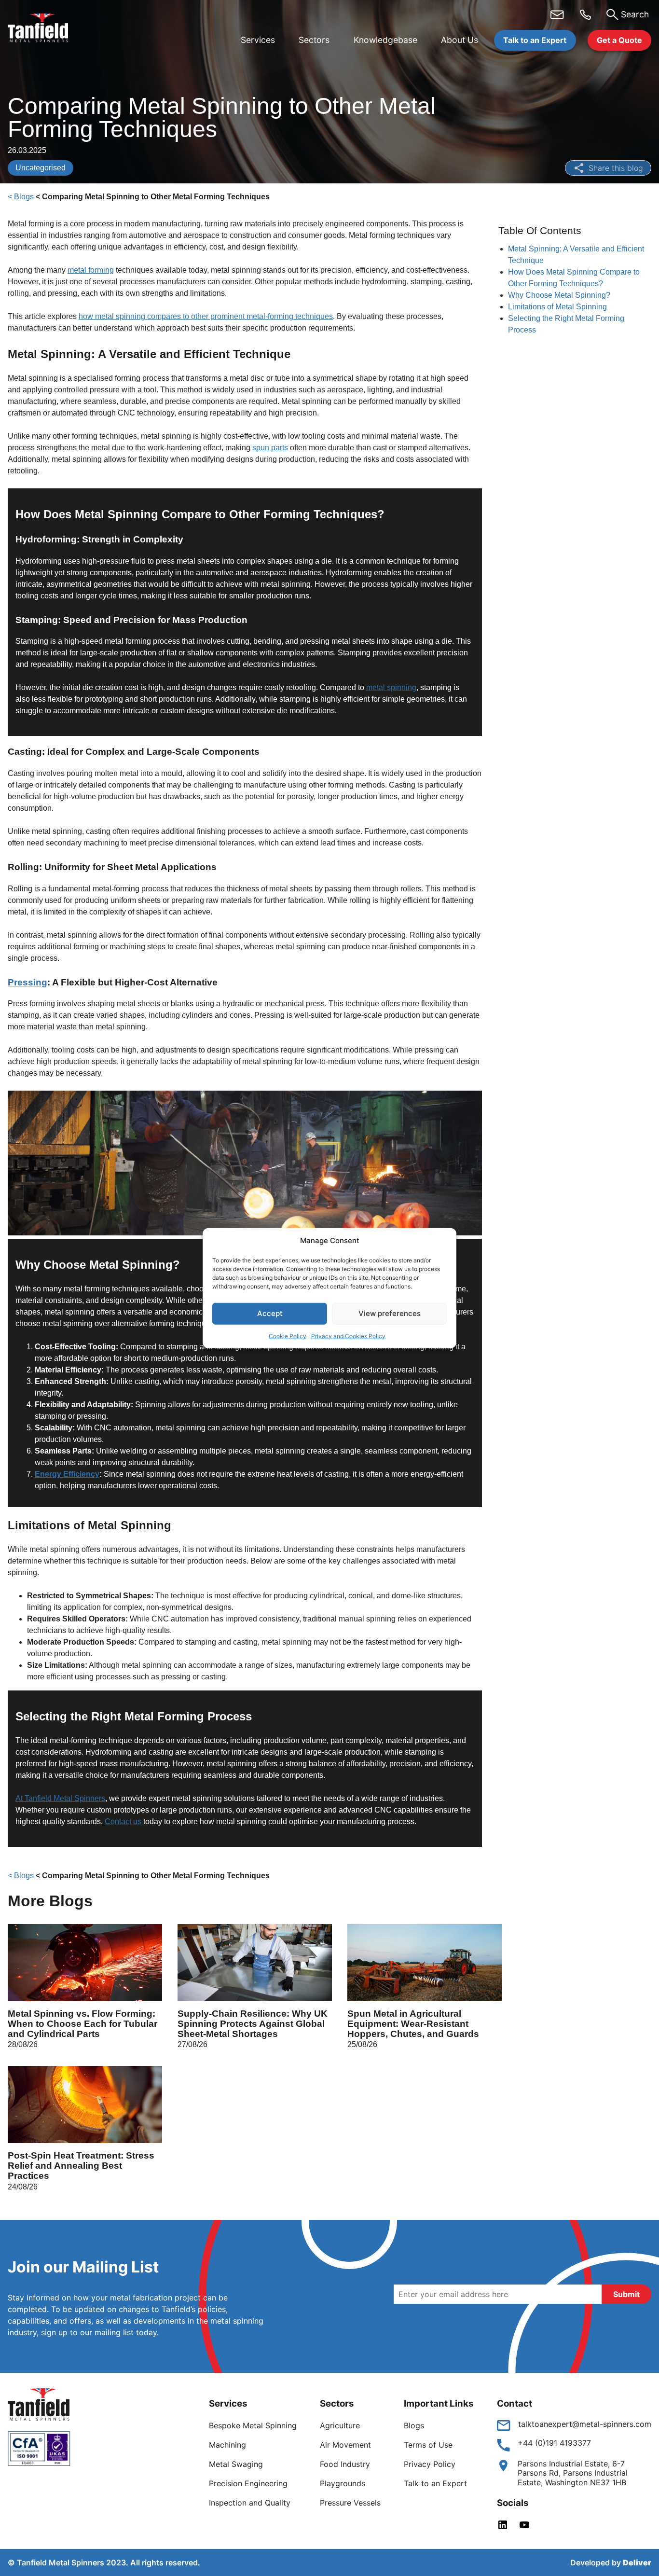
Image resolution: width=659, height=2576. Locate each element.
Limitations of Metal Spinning (558, 307)
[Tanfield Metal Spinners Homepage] (45, 29)
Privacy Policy (430, 2464)
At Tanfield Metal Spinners (60, 1798)
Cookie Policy (288, 1336)
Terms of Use (428, 2445)
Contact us (123, 1821)
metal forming (91, 270)
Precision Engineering (248, 2483)
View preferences (390, 1313)
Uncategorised (41, 168)
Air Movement (345, 2445)
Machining (227, 2445)
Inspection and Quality (250, 2503)
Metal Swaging (236, 2464)
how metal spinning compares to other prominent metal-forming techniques (206, 316)
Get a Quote (619, 40)
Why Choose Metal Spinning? (560, 295)
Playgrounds (343, 2483)
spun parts (270, 448)
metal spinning (391, 687)
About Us (460, 40)
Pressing (27, 982)
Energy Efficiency (67, 1474)
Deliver (637, 2562)
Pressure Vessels (350, 2503)
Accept (270, 1313)
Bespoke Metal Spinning (253, 2425)
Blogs (414, 2425)
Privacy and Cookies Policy (348, 1336)
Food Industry (345, 2464)
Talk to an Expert (535, 40)
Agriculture (340, 2425)
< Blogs (21, 197)
